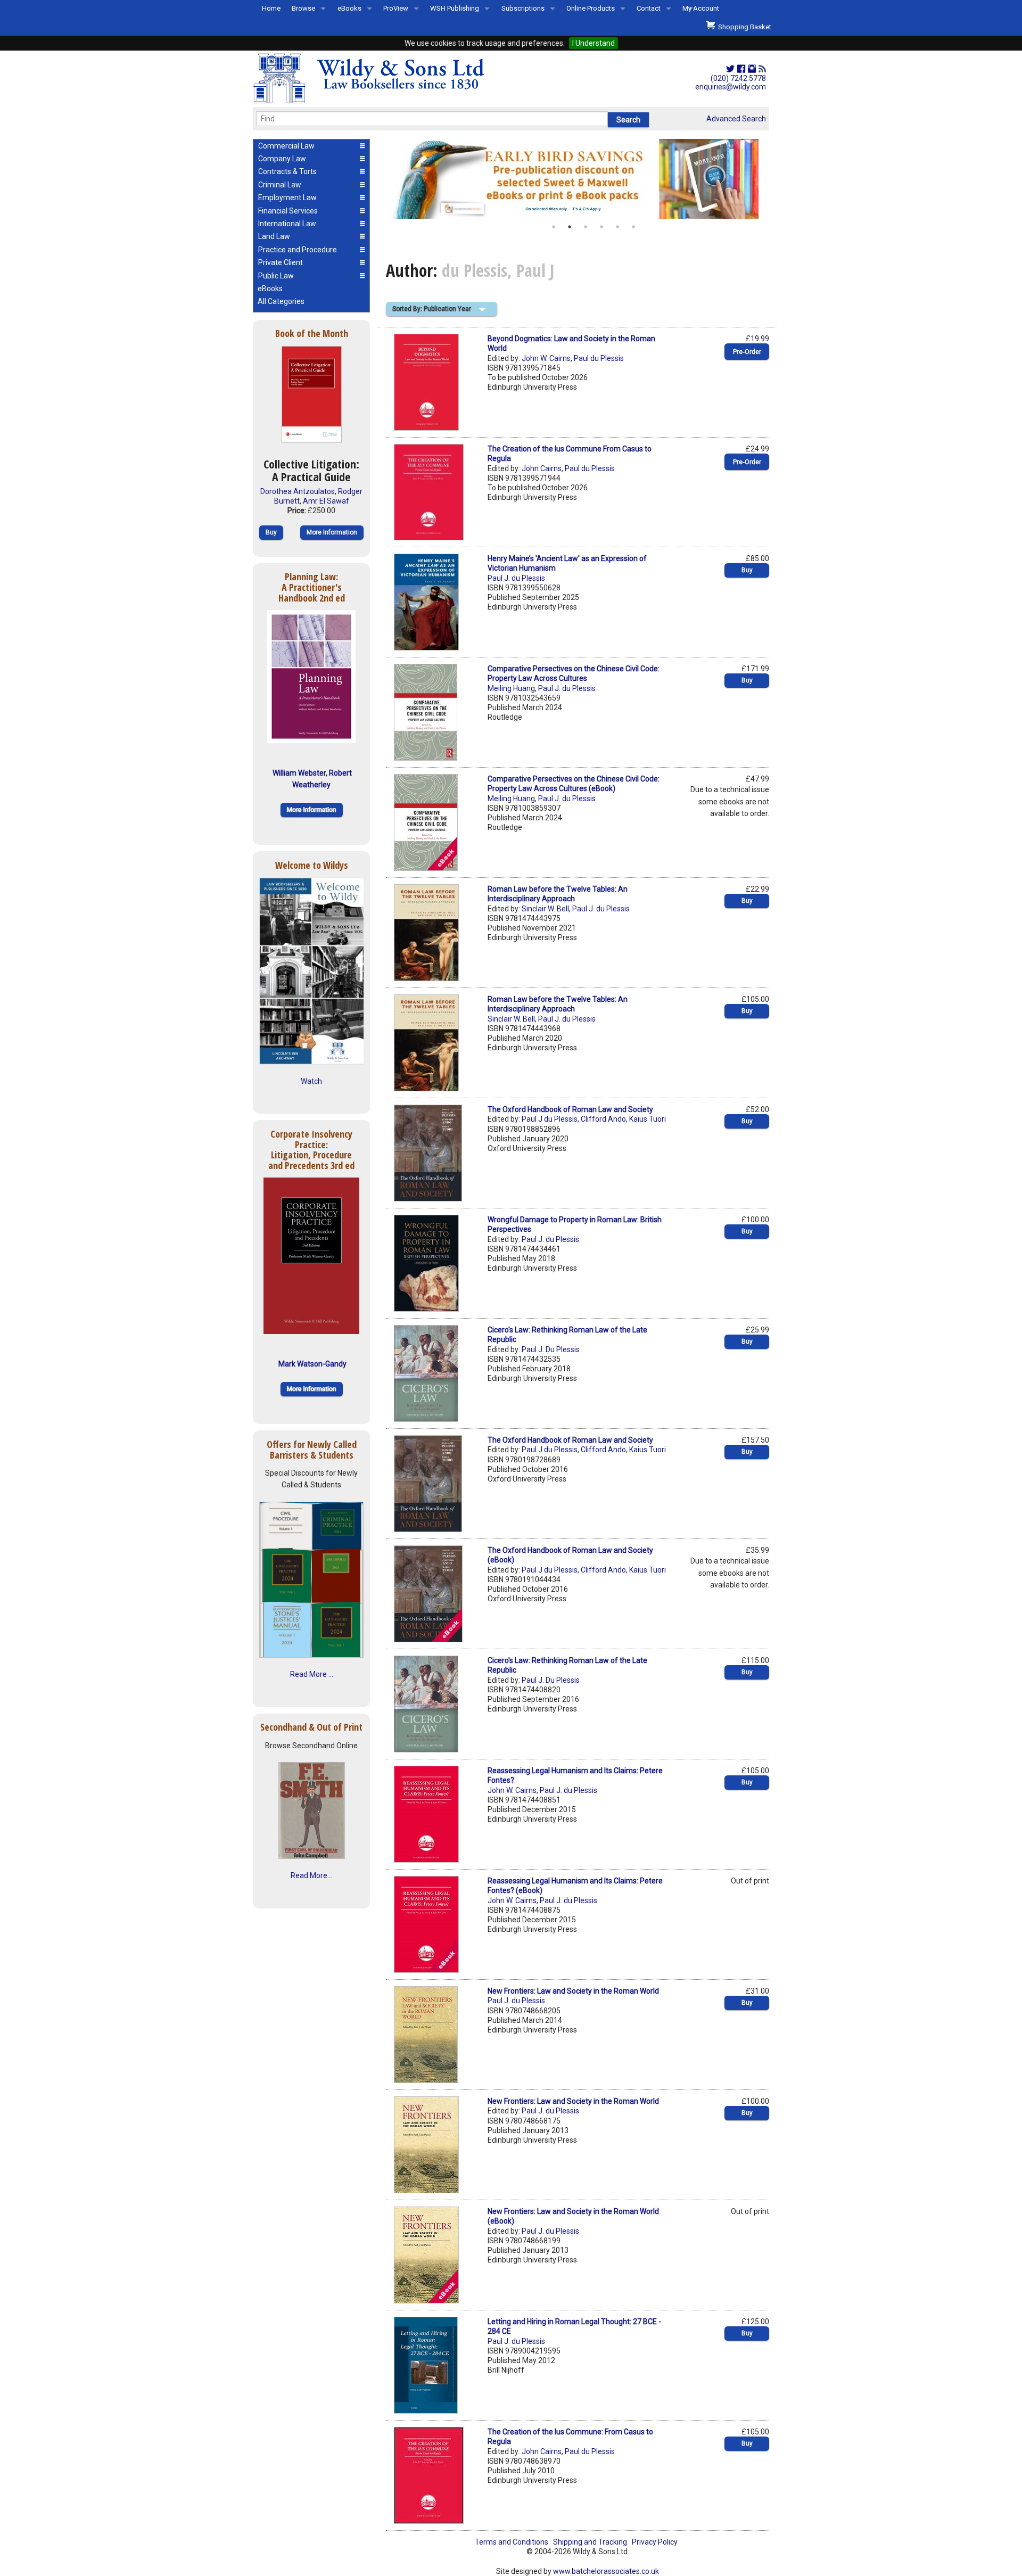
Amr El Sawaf (326, 501)
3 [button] (586, 227)
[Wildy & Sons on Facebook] (741, 69)
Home (271, 8)
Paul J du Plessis (550, 1119)
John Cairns (542, 468)
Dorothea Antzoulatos (298, 491)
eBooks (349, 8)
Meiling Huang (511, 688)
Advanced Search (736, 119)
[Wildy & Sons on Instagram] (752, 69)
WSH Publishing (455, 8)
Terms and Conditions (512, 2542)
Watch (311, 1081)
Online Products (591, 8)
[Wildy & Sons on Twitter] (730, 69)
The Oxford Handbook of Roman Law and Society (570, 1109)
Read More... (311, 1875)
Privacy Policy (655, 2542)
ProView (396, 8)
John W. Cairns (546, 358)
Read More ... (312, 1674)
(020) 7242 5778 (738, 78)
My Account (701, 8)
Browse (303, 8)
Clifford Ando (603, 1119)
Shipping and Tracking (590, 2542)
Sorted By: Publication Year (432, 309)
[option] (578, 179)
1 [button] (554, 227)
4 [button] (601, 227)
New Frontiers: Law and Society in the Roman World (573, 1991)
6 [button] (633, 227)
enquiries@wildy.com (731, 87)
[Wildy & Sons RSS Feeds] (762, 69)
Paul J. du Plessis (516, 578)
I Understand (594, 43)
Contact (649, 8)
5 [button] (617, 227)
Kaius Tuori (648, 1119)
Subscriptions (523, 8)
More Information (332, 532)
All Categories (281, 301)
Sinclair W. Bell (545, 909)
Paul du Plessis (599, 358)
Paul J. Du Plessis (551, 1349)
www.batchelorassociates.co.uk (606, 2571)
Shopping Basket (743, 27)
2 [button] (570, 227)
